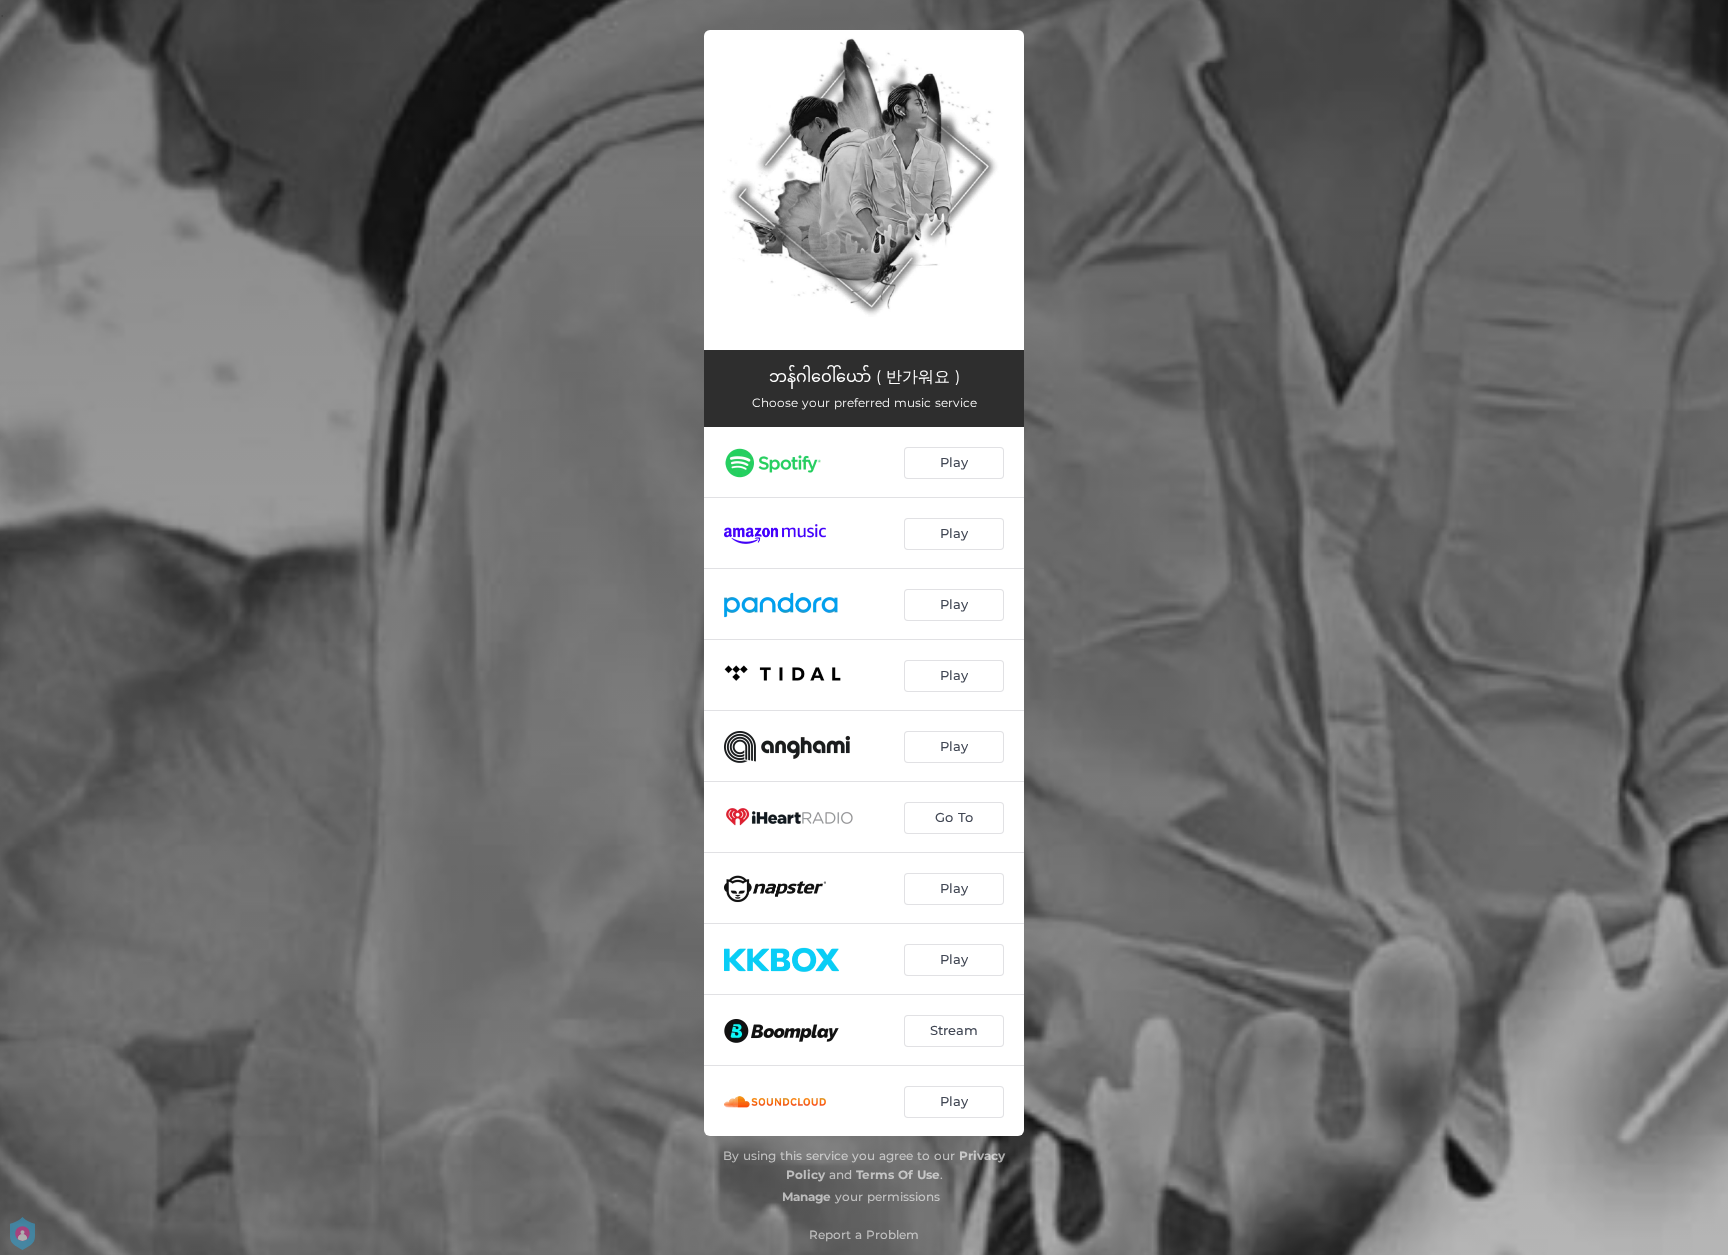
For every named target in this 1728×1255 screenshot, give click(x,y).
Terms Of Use (898, 1174)
